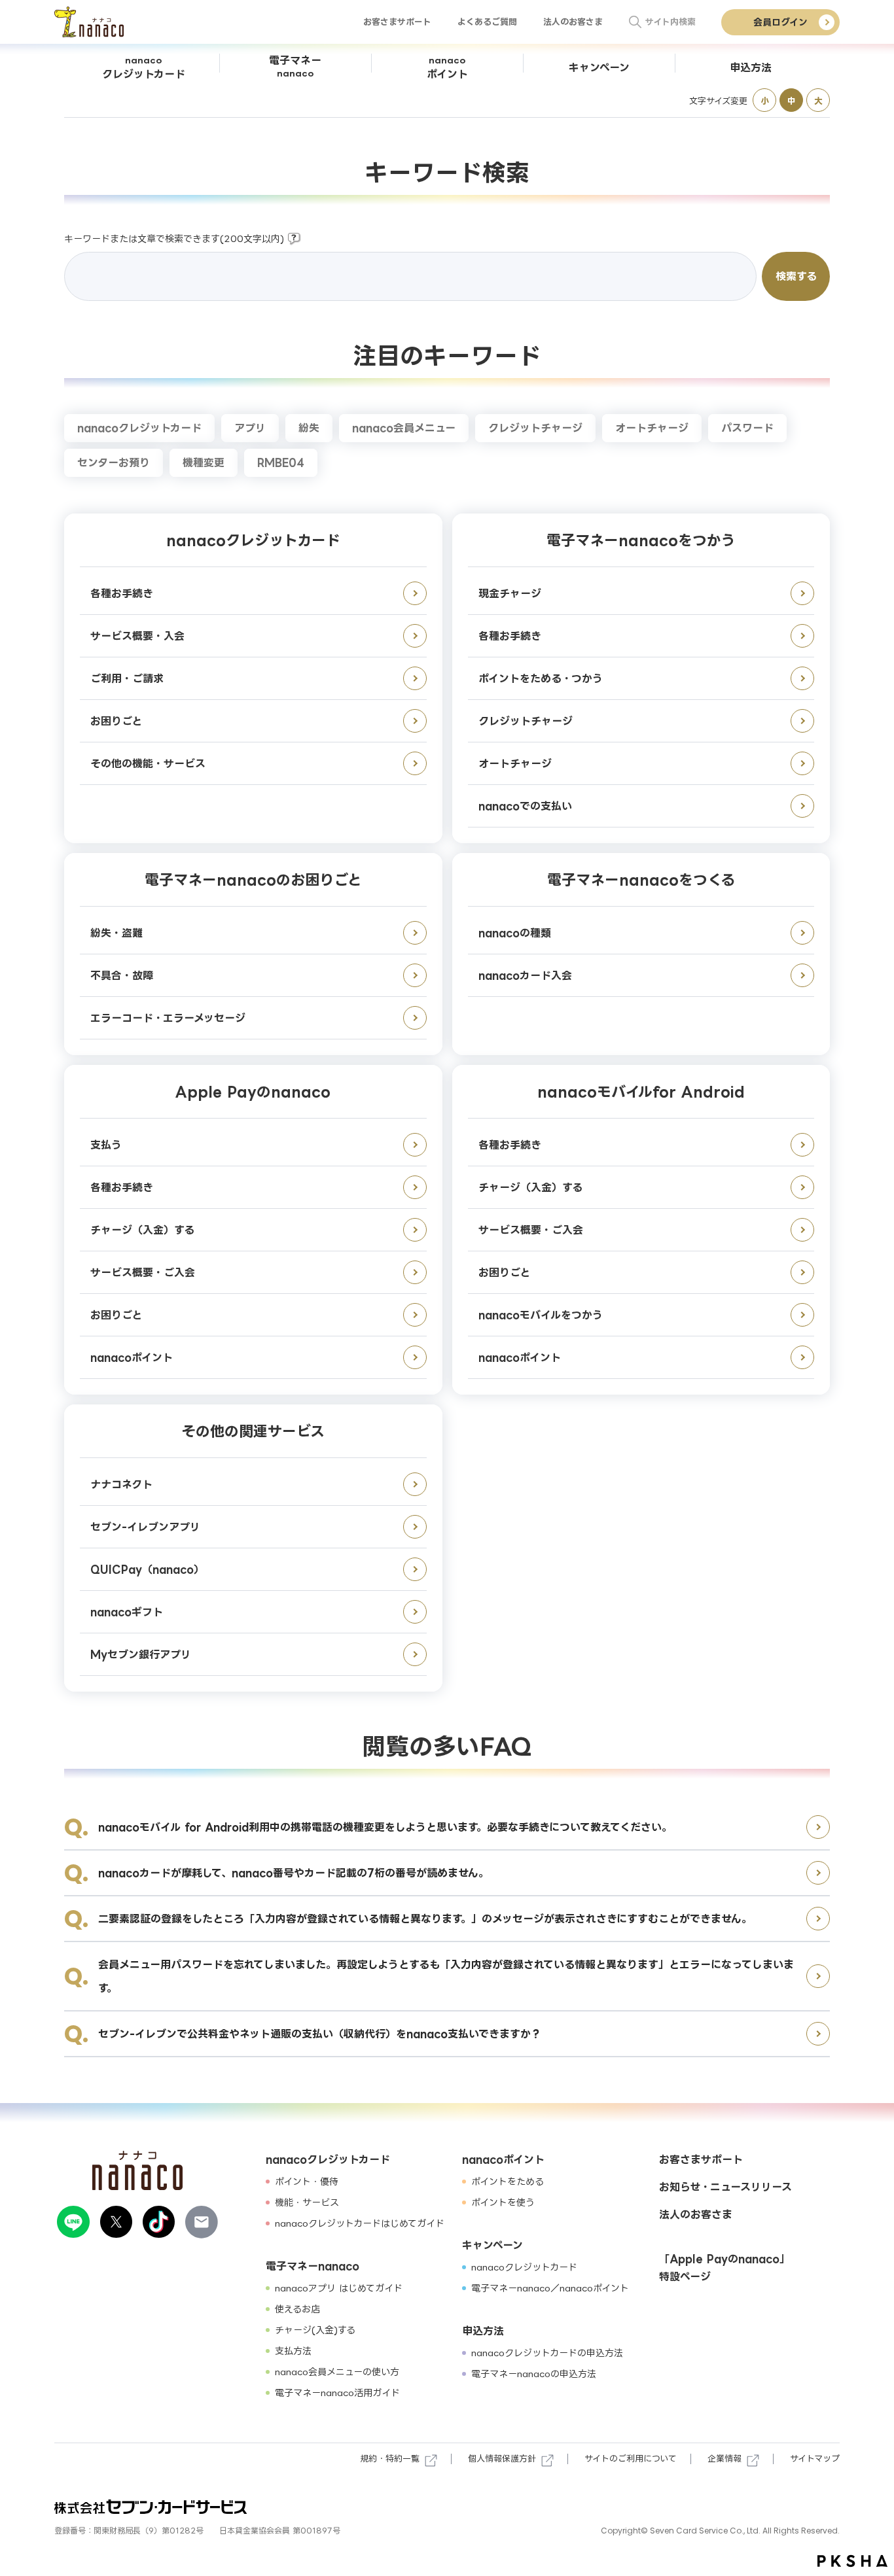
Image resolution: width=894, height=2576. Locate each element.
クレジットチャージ (535, 428)
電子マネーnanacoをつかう (641, 540)
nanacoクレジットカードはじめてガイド (360, 2223)
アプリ (250, 428)
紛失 (309, 428)
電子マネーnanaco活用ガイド (337, 2393)
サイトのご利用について (631, 2458)
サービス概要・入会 (137, 636)
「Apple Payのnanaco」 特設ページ (724, 2268)
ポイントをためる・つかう (541, 678)
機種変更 (204, 462)
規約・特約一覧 (390, 2458)
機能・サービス (307, 2202)
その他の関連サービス (253, 1431)
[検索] (635, 22)
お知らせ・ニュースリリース (725, 2187)
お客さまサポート (397, 22)
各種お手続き (122, 593)
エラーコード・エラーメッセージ (168, 1018)
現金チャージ (510, 593)
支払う (106, 1145)
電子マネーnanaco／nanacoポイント (550, 2288)
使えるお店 (297, 2309)
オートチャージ (652, 428)
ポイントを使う (503, 2202)
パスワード (747, 428)
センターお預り (114, 462)
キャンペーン (492, 2245)
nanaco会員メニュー (404, 428)
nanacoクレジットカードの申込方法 (547, 2353)
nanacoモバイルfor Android (641, 1091)
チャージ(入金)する (315, 2330)
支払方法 (293, 2351)
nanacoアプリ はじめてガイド (339, 2288)
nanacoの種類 (515, 933)
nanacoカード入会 (525, 975)
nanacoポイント (132, 1357)
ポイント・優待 (307, 2181)
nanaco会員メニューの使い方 (337, 2372)
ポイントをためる (508, 2181)
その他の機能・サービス (148, 763)
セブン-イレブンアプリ (145, 1527)
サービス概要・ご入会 (143, 1272)
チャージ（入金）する (142, 1230)
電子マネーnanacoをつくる (641, 879)
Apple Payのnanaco (253, 1091)
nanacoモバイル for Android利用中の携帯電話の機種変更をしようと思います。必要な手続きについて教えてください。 (385, 1827)
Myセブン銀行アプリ (141, 1654)
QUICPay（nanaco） (147, 1569)
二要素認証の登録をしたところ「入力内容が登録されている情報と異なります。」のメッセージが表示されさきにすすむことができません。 (425, 1919)
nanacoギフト (127, 1612)
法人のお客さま (573, 22)
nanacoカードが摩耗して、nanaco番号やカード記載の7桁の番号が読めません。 (294, 1873)
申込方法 (483, 2331)
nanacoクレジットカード (139, 428)
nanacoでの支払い (525, 806)
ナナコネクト (121, 1484)
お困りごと (116, 721)
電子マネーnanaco (313, 2266)
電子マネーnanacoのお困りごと (253, 879)
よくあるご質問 (487, 22)
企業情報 (724, 2458)
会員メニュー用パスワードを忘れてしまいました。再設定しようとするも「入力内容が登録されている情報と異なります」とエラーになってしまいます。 (446, 1976)
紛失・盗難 (116, 933)
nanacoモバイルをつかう (541, 1315)
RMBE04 (281, 462)
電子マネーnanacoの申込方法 (534, 2374)
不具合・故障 (122, 975)
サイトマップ (815, 2458)
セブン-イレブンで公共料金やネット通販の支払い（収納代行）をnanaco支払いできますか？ (320, 2034)
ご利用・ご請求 (127, 678)
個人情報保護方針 (502, 2458)
